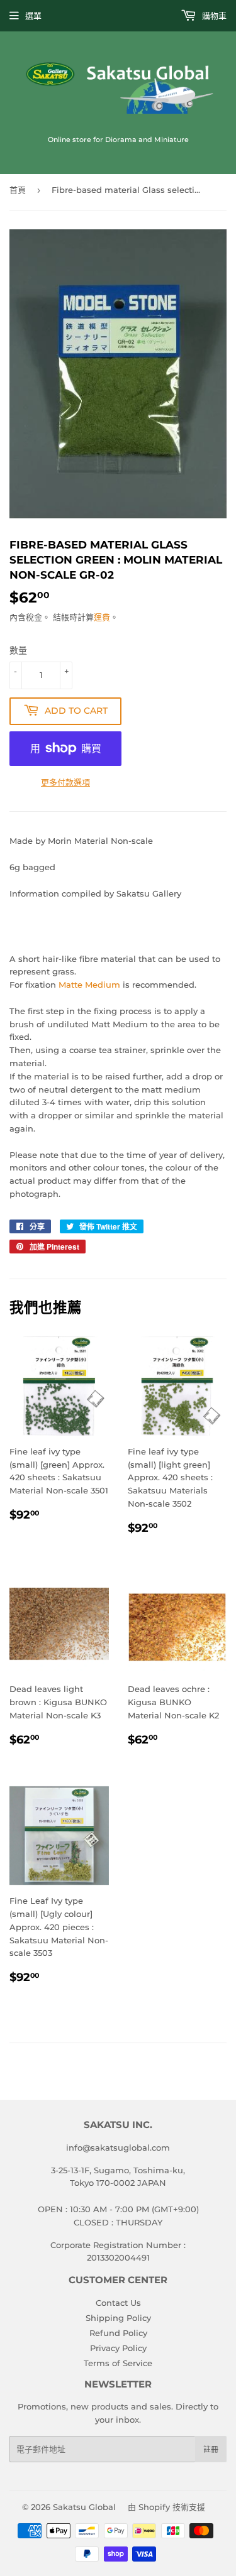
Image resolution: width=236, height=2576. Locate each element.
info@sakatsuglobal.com (118, 2148)
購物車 (213, 16)
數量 (18, 650)
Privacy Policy (118, 2348)
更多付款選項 (65, 782)
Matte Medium (89, 985)
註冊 (211, 2449)
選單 (33, 16)
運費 (102, 617)
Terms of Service (118, 2363)
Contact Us (118, 2303)
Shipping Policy (118, 2318)
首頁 (18, 190)
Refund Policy (118, 2333)
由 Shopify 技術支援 (166, 2507)
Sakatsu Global (84, 2507)
